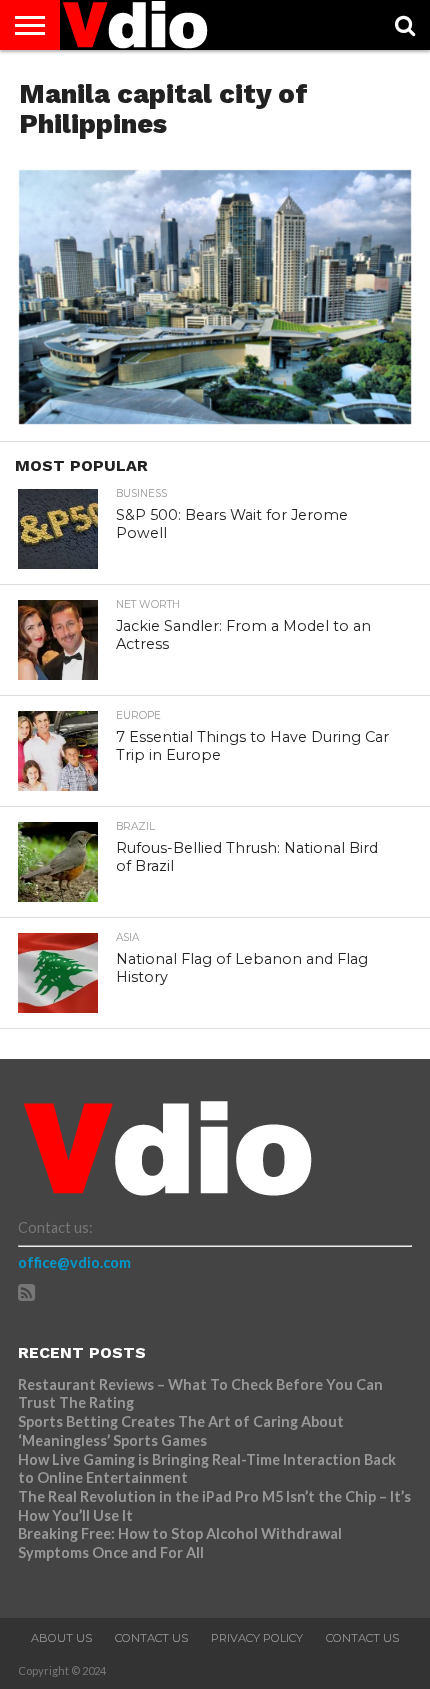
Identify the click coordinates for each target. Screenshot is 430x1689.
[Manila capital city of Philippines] (215, 417)
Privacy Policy (257, 1638)
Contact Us (151, 1638)
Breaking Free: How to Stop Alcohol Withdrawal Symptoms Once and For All (180, 1543)
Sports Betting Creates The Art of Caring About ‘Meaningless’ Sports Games (181, 1431)
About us (61, 1638)
